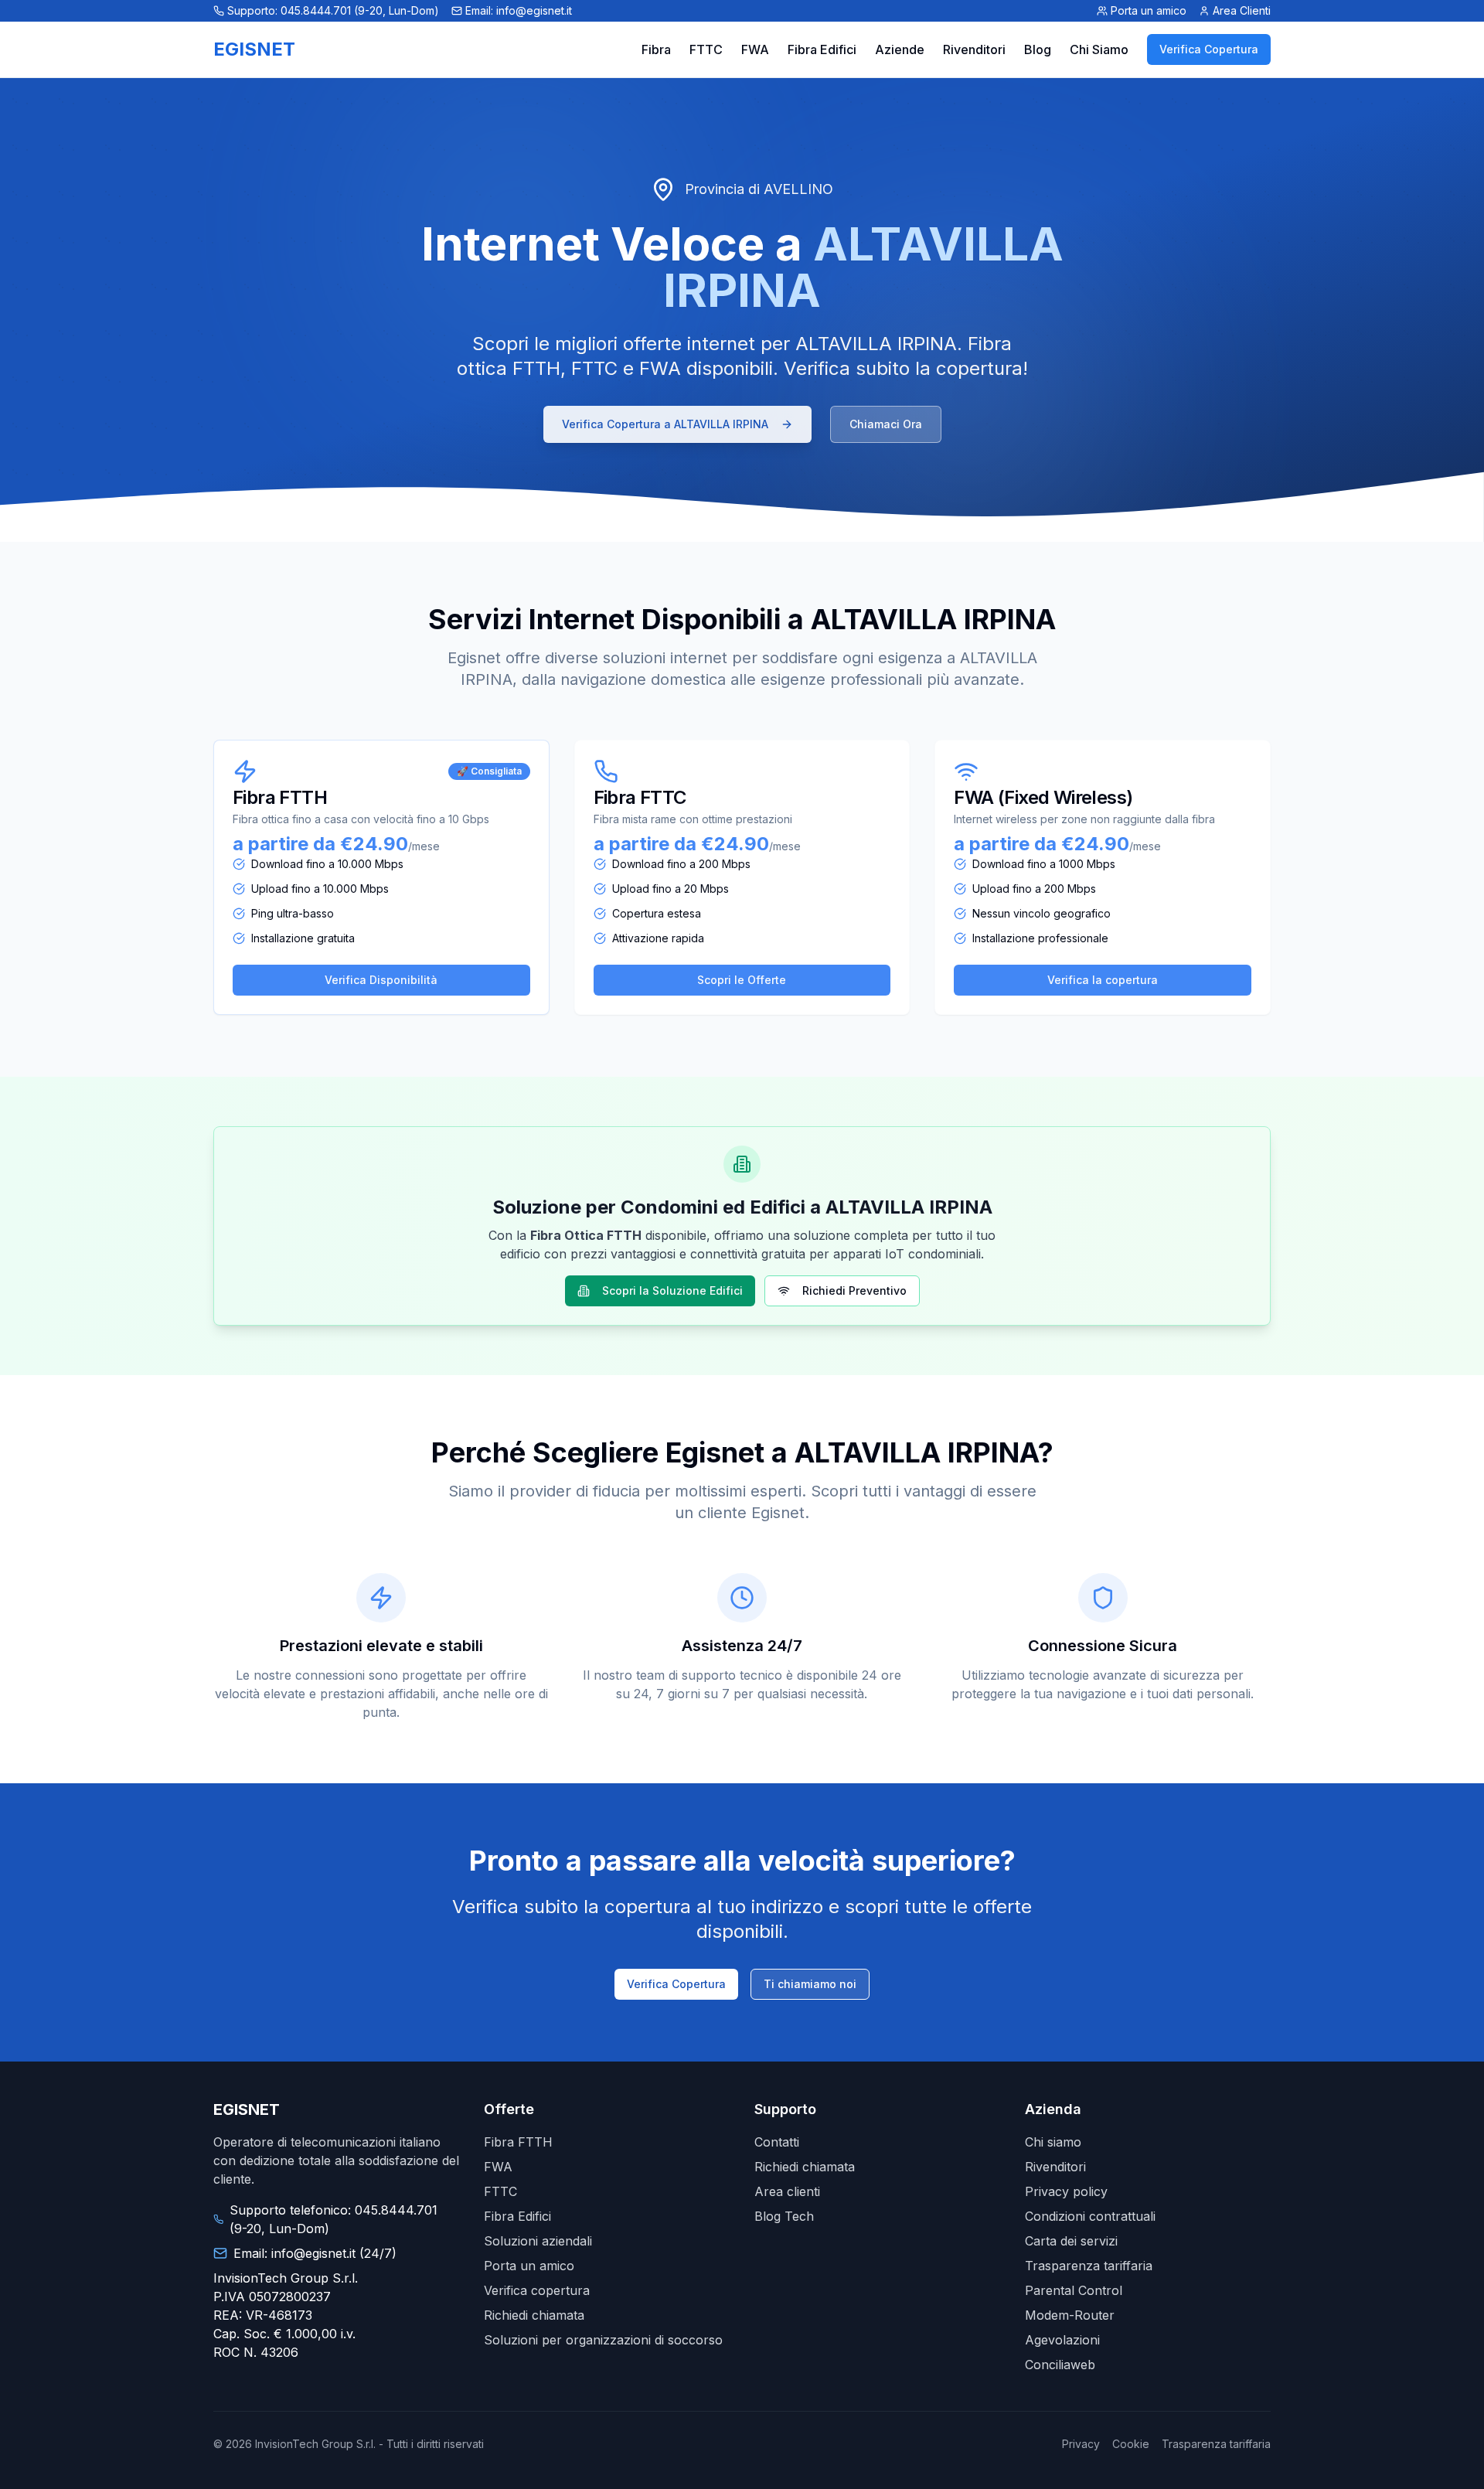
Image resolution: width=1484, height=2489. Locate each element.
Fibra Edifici (822, 49)
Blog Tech (784, 2216)
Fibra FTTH (518, 2142)
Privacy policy (1066, 2191)
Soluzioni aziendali (538, 2241)
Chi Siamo (1099, 49)
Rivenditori (974, 49)
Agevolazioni (1062, 2340)
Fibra (656, 49)
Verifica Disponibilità (381, 980)
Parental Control (1074, 2290)
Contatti (777, 2142)
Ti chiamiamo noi (810, 1984)
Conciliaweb (1060, 2365)
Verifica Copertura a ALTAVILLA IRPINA (665, 424)
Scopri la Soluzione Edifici (672, 1290)
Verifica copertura (537, 2290)
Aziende (900, 49)
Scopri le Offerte (742, 980)
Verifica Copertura (1209, 49)
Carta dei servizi (1071, 2241)
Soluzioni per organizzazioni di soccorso (603, 2340)
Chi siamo (1053, 2142)
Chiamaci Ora (886, 424)
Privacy (1081, 2444)
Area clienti (787, 2191)
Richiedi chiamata (534, 2315)
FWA (755, 49)
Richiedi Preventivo (854, 1290)
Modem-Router (1070, 2315)
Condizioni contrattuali (1090, 2216)
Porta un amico (529, 2266)
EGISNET (254, 49)
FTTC (706, 49)
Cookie (1131, 2444)
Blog (1038, 49)
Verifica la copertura (1103, 980)
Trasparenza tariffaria (1089, 2266)
